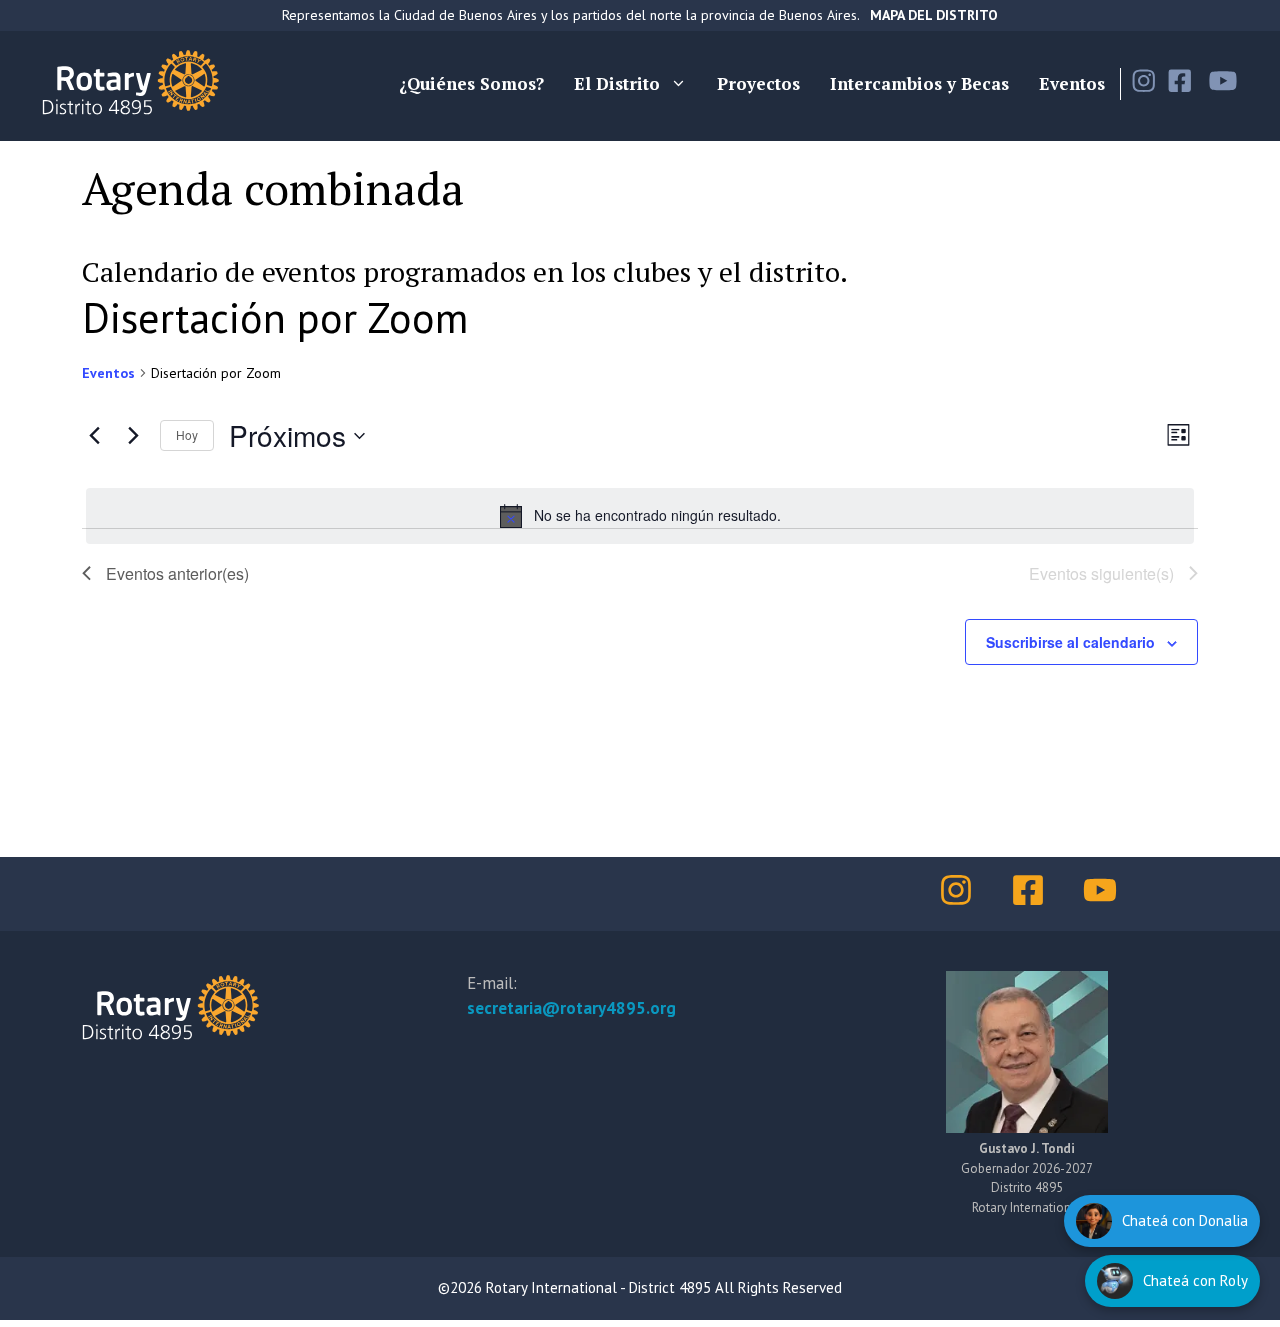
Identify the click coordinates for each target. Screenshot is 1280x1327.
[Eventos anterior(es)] (94, 436)
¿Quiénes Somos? (471, 83)
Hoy (187, 434)
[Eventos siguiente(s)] (133, 436)
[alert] (640, 516)
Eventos (1072, 83)
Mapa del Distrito (934, 15)
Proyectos (758, 83)
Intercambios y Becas (919, 83)
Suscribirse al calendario (1070, 642)
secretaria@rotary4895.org (571, 1008)
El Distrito (617, 83)
